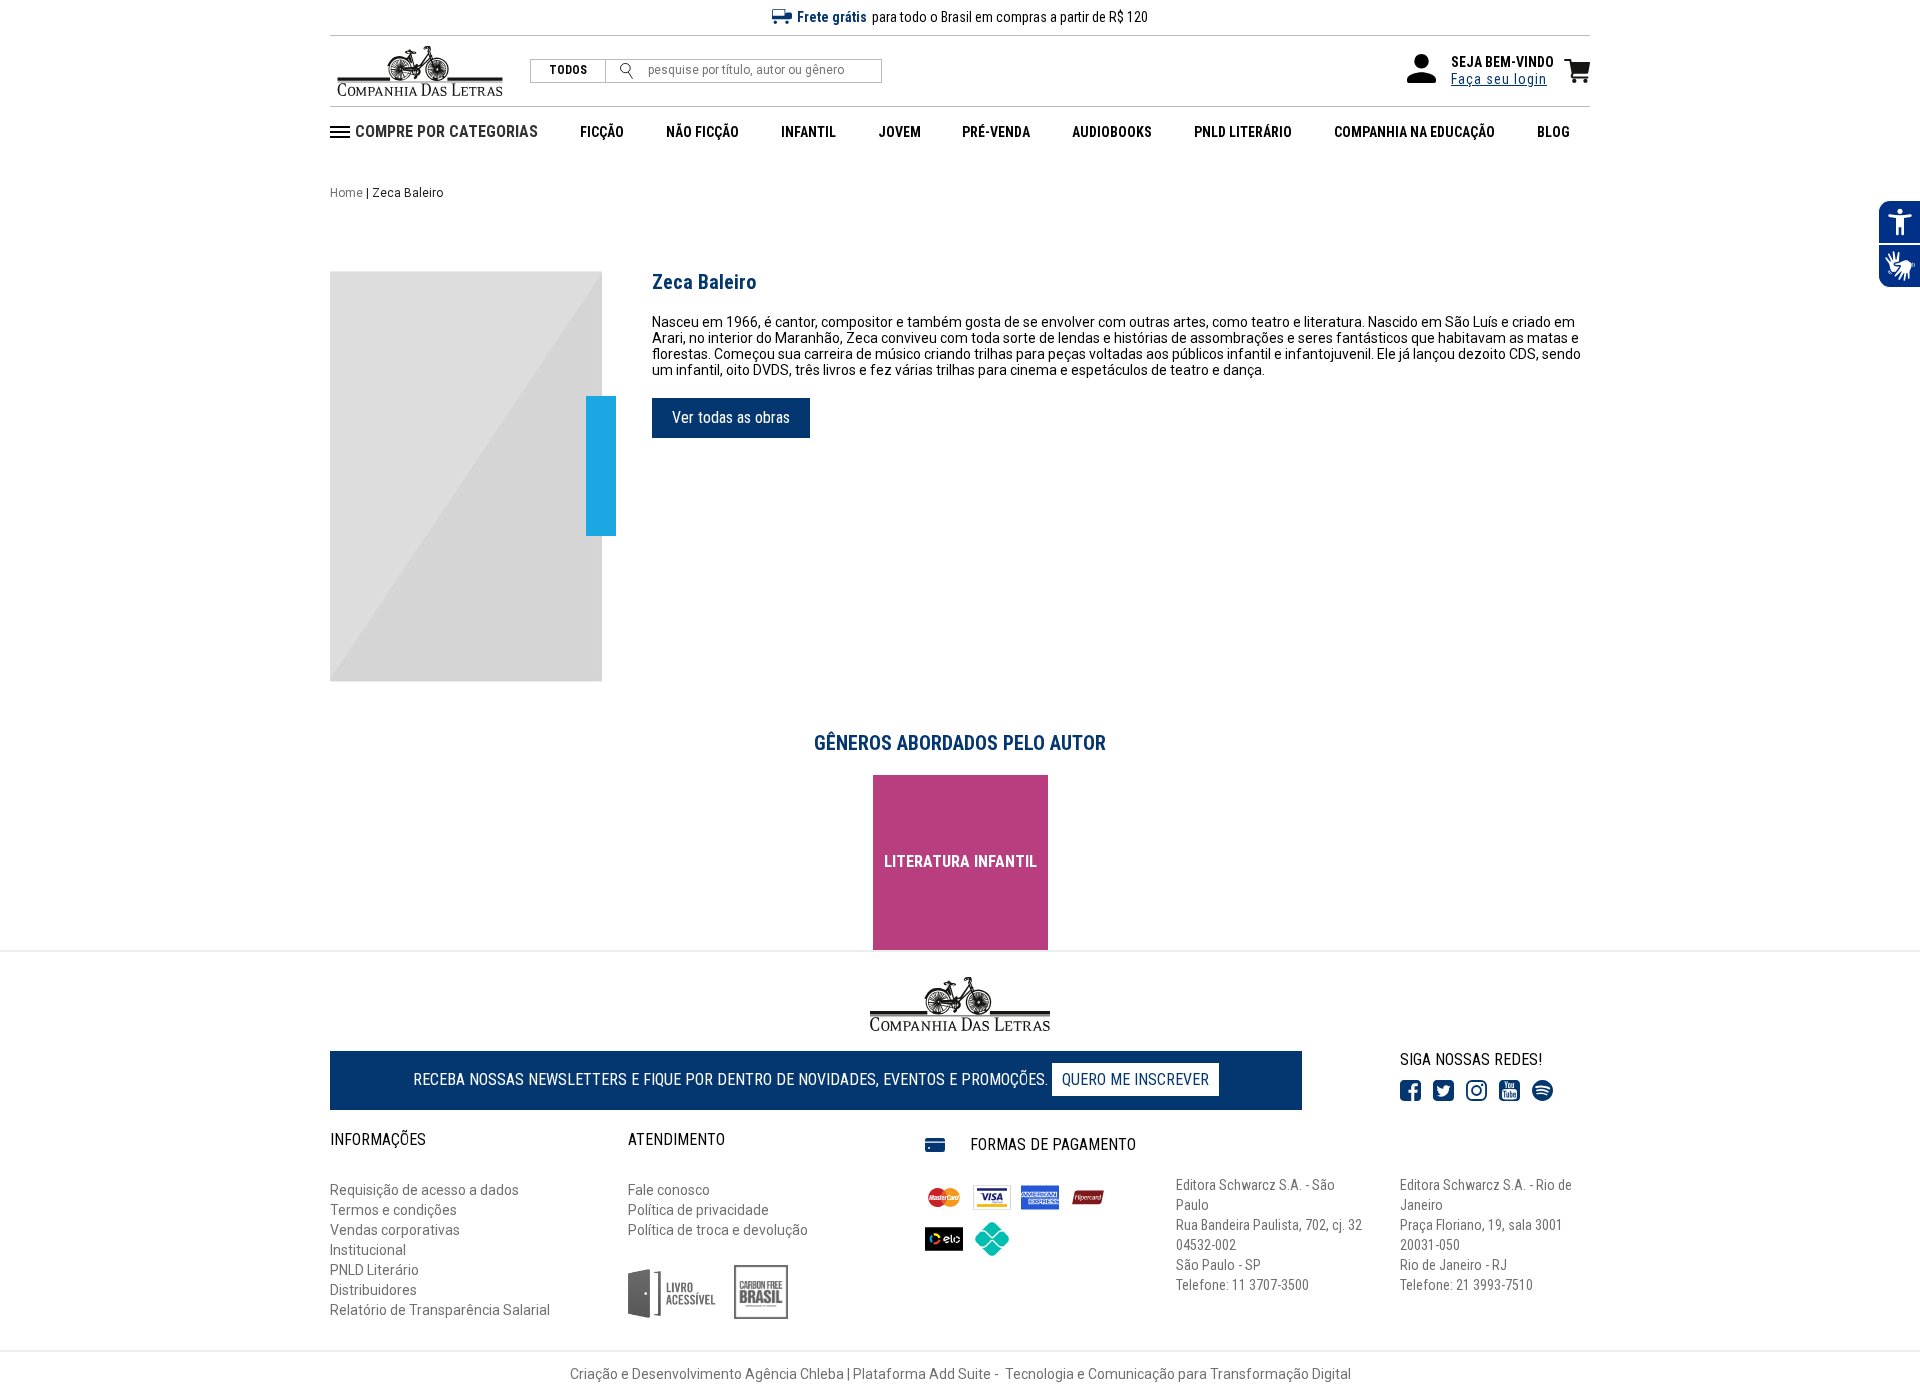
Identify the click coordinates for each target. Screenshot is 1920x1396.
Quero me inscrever (1135, 1079)
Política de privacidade (698, 1210)
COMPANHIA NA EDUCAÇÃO (1414, 132)
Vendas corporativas (395, 1230)
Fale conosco (669, 1190)
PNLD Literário (374, 1270)
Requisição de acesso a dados (424, 1190)
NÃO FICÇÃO (702, 132)
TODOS (568, 70)
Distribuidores (373, 1290)
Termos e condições (393, 1210)
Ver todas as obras (731, 417)
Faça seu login (1499, 79)
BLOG (1553, 132)
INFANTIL (808, 132)
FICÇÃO (602, 132)
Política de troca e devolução (718, 1230)
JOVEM (899, 132)
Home (346, 193)
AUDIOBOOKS (1112, 132)
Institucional (368, 1250)
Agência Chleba (794, 1374)
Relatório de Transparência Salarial (440, 1310)
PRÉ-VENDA (996, 132)
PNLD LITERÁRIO (1243, 132)
